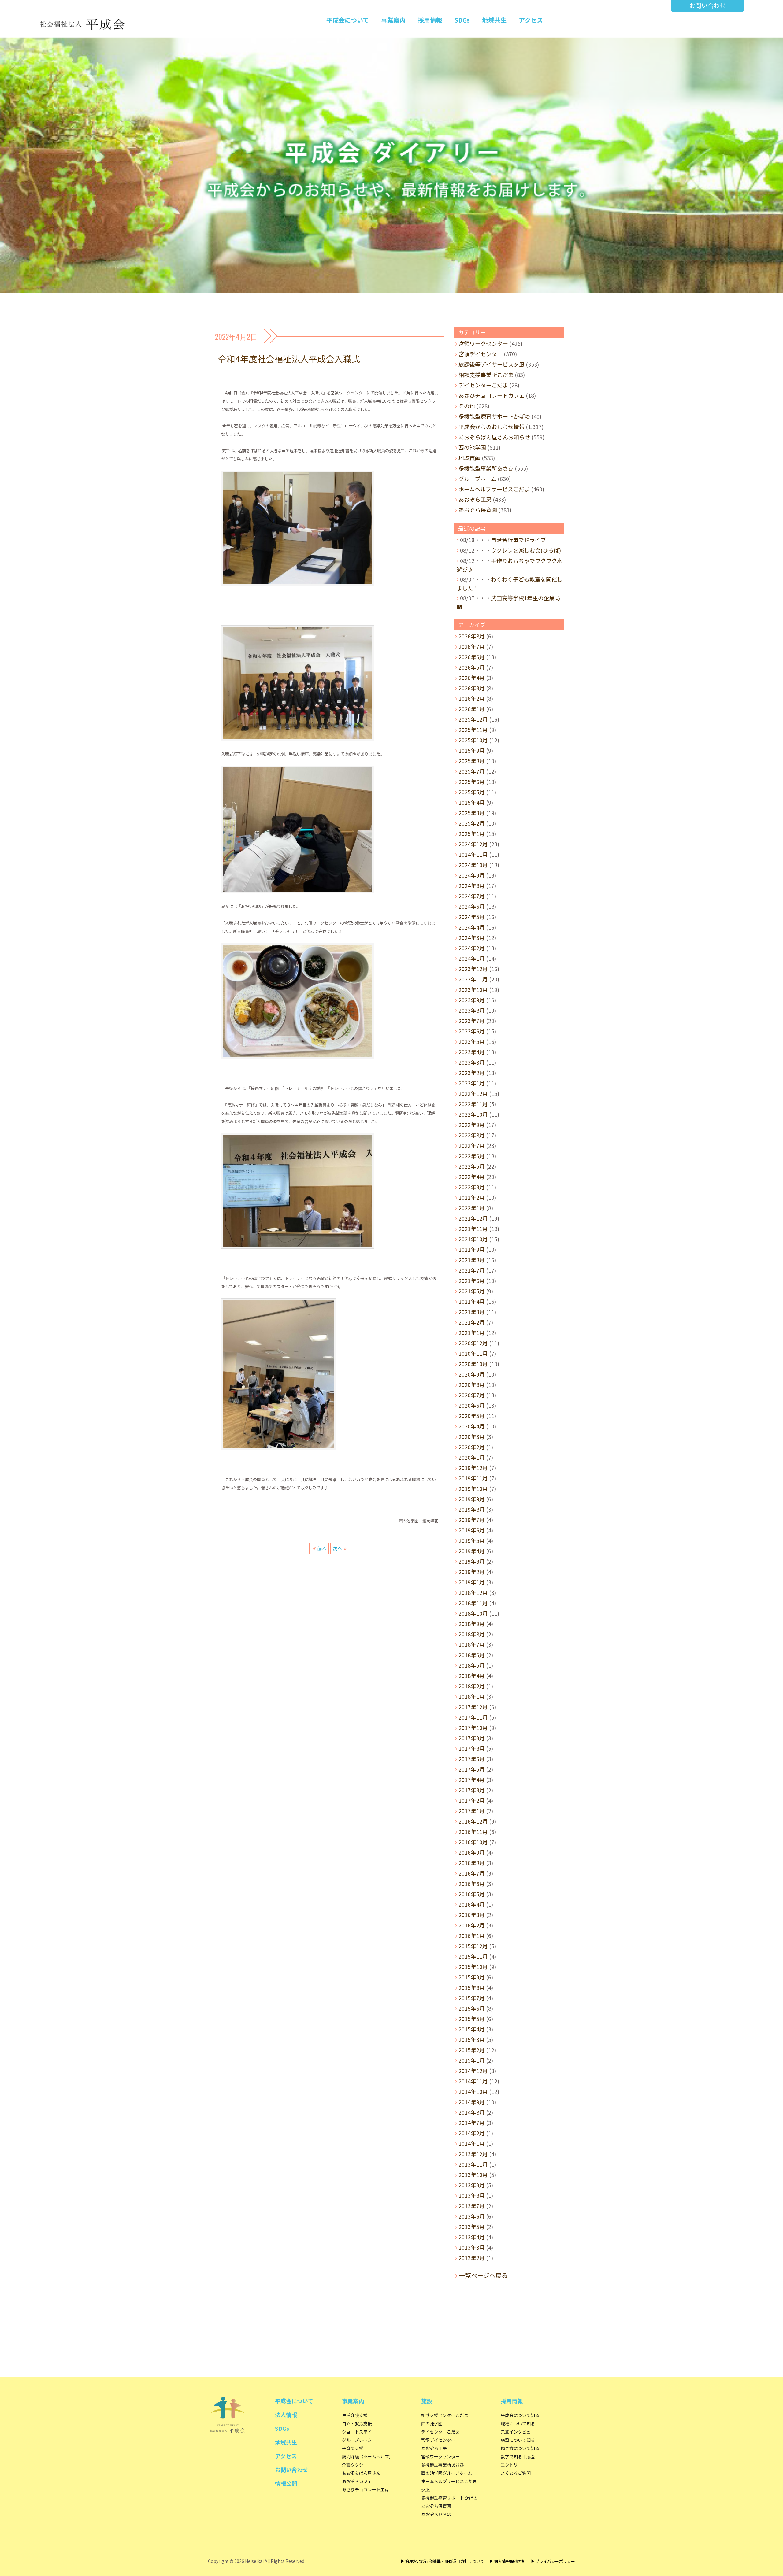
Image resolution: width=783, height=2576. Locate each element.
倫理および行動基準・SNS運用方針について (445, 2561)
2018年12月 (473, 1592)
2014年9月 (472, 2102)
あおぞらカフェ (357, 2481)
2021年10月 (473, 1239)
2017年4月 (472, 1780)
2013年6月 (472, 2216)
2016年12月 (473, 1821)
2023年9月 (472, 1000)
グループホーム (477, 479)
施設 (427, 2401)
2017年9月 (472, 1738)
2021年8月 (472, 1260)
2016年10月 (473, 1842)
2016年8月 (472, 1863)
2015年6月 (472, 2008)
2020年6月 (472, 1405)
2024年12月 (473, 844)
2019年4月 (472, 1551)
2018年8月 (472, 1634)
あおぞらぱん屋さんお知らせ (494, 437)
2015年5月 (472, 2019)
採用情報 (430, 20)
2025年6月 (472, 782)
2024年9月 (472, 875)
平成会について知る (520, 2415)
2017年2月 (472, 1800)
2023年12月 (473, 969)
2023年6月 (472, 1031)
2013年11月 (473, 2164)
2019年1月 (472, 1582)
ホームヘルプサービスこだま (494, 489)
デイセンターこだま (483, 385)
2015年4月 (472, 2029)
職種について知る (518, 2423)
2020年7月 (472, 1395)
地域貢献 (469, 458)
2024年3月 (472, 937)
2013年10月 (473, 2175)
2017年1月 (472, 1811)
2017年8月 (472, 1748)
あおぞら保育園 (478, 510)
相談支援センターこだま (445, 2415)
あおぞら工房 (475, 499)
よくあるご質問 (516, 2473)
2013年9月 (472, 2185)
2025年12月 (473, 719)
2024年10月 (473, 865)
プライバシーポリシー (555, 2561)
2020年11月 (473, 1353)
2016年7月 (472, 1873)
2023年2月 (472, 1073)
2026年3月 (472, 688)
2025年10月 (473, 740)
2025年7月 (472, 771)
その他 (467, 406)
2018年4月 (472, 1676)
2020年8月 (472, 1384)
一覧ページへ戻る (483, 2275)
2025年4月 (472, 802)
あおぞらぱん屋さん (361, 2473)
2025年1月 (472, 833)
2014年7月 (472, 2123)
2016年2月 (472, 1925)
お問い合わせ (707, 5)
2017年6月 (472, 1759)
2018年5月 (472, 1665)
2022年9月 (472, 1125)
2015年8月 (472, 1987)
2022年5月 (472, 1166)
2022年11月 (473, 1104)
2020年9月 (472, 1374)
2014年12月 (473, 2071)
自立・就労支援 (357, 2423)
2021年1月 (472, 1332)
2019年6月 (472, 1530)
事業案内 (393, 20)
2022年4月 (472, 1177)
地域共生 (494, 20)
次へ (337, 1548)
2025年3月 (472, 813)
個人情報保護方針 (510, 2561)
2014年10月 (473, 2091)
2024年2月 (472, 948)
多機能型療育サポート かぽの (449, 2498)
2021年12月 (473, 1218)
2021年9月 (472, 1249)
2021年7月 (472, 1270)
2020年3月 (472, 1436)
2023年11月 (473, 979)
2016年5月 (472, 1894)
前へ (322, 1548)
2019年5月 (472, 1540)
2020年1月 (472, 1457)
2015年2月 (472, 2050)
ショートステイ (357, 2432)
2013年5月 (472, 2227)
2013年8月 (472, 2195)
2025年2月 (472, 823)
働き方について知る (520, 2448)
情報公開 (286, 2483)
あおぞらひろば (436, 2514)
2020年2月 (472, 1447)
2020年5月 (472, 1416)
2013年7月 (472, 2206)
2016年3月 (472, 1915)
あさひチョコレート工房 (366, 2489)
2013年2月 (472, 2258)
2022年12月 (473, 1093)
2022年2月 (472, 1197)
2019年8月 (472, 1509)
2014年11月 (473, 2081)
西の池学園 (472, 447)
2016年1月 (472, 1935)
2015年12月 (473, 1946)
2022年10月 (473, 1114)
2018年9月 (472, 1624)
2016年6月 (472, 1883)
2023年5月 (472, 1041)
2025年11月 (473, 730)
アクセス (531, 20)
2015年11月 (473, 1956)
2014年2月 (472, 2133)
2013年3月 (472, 2247)
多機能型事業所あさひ (486, 468)
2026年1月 (472, 709)
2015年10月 (473, 1967)
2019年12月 (473, 1468)
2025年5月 (472, 792)
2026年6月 (472, 657)
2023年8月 (472, 1010)
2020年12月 (473, 1343)
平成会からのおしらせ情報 (492, 427)
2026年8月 (472, 636)
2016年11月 (473, 1831)
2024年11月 (473, 854)
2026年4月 (472, 678)
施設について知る (518, 2440)
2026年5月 (472, 667)
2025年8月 (472, 761)
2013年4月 (472, 2237)
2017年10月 (473, 1728)
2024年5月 (472, 917)
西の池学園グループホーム (447, 2473)
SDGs (462, 20)
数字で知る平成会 (518, 2456)
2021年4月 (472, 1301)
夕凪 (425, 2489)
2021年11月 (473, 1229)
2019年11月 (473, 1478)
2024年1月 (472, 958)
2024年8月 (472, 885)
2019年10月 (473, 1488)
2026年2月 (472, 698)
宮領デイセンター (481, 354)
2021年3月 (472, 1312)
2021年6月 (472, 1281)
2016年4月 (472, 1904)
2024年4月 (472, 927)
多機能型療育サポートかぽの (494, 416)
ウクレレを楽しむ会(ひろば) (526, 550)
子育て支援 (353, 2448)
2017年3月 (472, 1790)
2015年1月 (472, 2060)
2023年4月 (472, 1052)
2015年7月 (472, 1998)
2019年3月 (472, 1561)
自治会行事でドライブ (518, 540)
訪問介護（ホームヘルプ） (368, 2456)
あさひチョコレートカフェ (492, 395)
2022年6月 (472, 1156)
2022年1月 (472, 1208)
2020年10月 (473, 1364)
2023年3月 (472, 1062)
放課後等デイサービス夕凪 (492, 364)
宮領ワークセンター (483, 343)
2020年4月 (472, 1426)
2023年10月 (473, 989)
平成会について (348, 20)
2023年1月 (472, 1083)
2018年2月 (472, 1686)
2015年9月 (472, 1977)
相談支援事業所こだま (486, 375)
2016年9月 (472, 1852)
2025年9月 (472, 750)
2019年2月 (472, 1572)
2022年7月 (472, 1145)
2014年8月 (472, 2112)
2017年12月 (473, 1707)
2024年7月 (472, 896)
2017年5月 (472, 1769)
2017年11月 (473, 1717)
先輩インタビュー (518, 2432)
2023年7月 (472, 1021)
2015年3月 (472, 2039)
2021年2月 (472, 1322)
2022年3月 (472, 1187)
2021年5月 (472, 1291)
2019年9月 (472, 1499)
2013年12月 (473, 2154)
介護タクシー (355, 2465)
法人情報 (286, 2415)
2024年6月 (472, 906)
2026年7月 (472, 646)
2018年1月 (472, 1696)
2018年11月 (473, 1603)
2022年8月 (472, 1135)
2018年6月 (472, 1655)
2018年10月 (473, 1613)
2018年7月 (472, 1644)
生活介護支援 (355, 2415)
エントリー (511, 2465)
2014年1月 (472, 2143)
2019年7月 (472, 1520)
